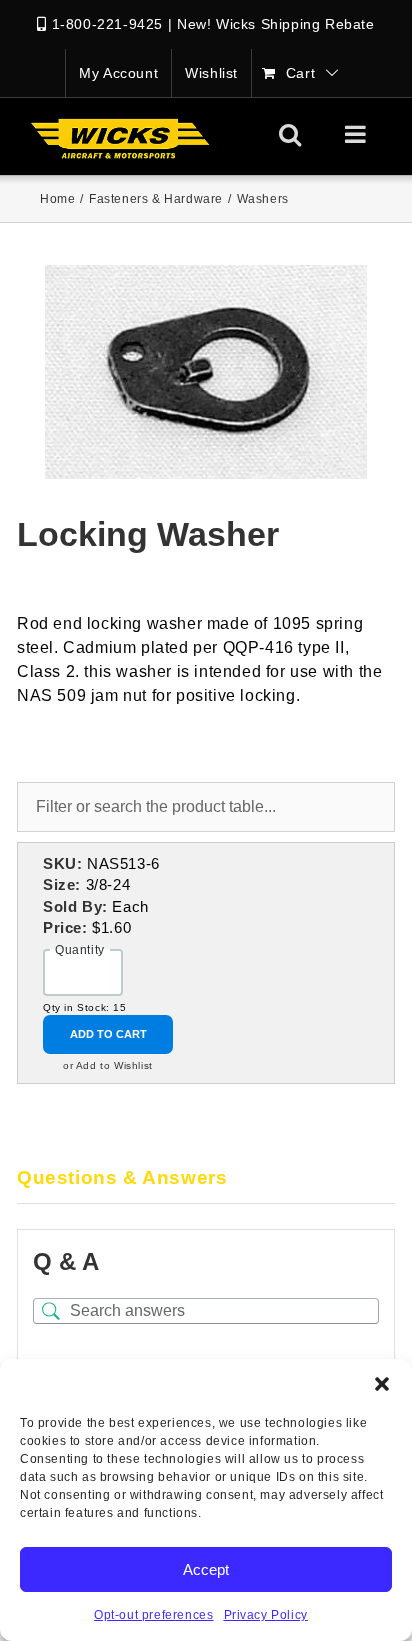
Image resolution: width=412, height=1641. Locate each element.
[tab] (206, 1179)
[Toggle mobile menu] (357, 134)
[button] (382, 1384)
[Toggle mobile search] (290, 134)
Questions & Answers (122, 1177)
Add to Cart (108, 1034)
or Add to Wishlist (108, 1065)
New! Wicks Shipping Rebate (276, 24)
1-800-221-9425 (107, 24)
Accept (206, 1569)
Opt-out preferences (153, 1615)
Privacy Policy (266, 1615)
